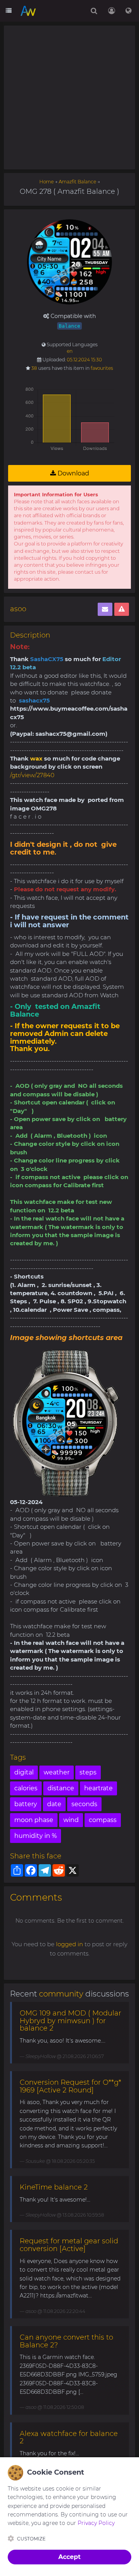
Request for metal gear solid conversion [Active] (69, 2245)
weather (57, 1772)
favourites (102, 368)
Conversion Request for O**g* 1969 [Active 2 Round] (70, 2086)
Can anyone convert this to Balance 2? (66, 2341)
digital (24, 1772)
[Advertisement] (69, 97)
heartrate (98, 1788)
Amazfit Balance (77, 182)
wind (71, 1820)
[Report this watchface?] (122, 609)
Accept (69, 2557)
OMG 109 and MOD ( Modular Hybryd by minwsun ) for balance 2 (70, 2021)
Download (73, 473)
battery (26, 1804)
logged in (69, 1944)
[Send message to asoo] (105, 609)
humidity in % (36, 1836)
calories (26, 1788)
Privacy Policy (96, 2523)
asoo (18, 609)
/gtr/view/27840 (32, 775)
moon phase (34, 1820)
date (54, 1804)
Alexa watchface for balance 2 (69, 2438)
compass (103, 1820)
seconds (84, 1804)
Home (47, 182)
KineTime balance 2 (54, 2187)
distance (61, 1788)
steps (88, 1772)
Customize (31, 2539)
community (61, 1994)
